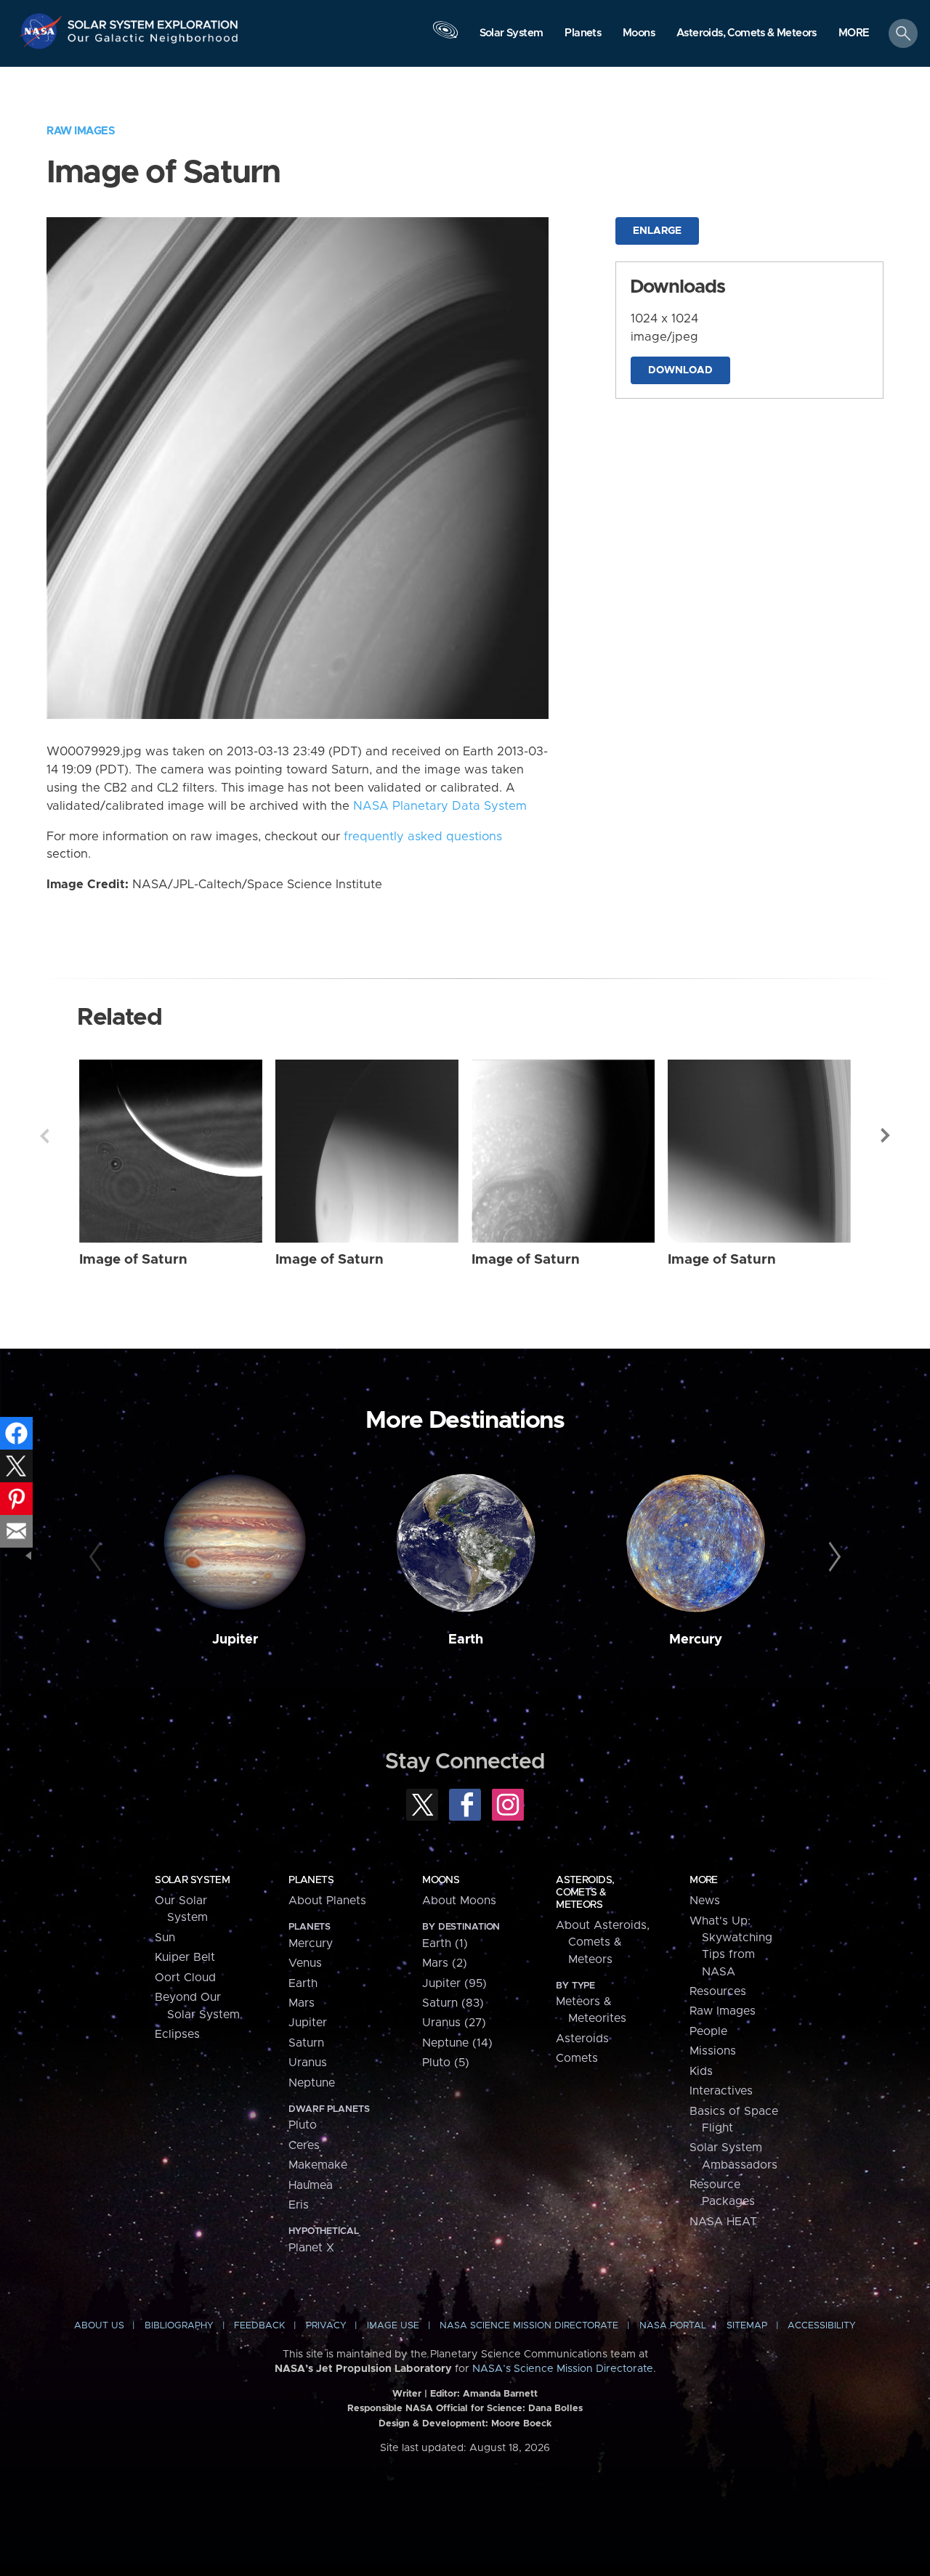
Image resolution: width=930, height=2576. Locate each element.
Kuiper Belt (185, 1957)
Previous (44, 1136)
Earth (466, 1640)
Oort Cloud (185, 1978)
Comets (577, 2058)
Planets (311, 1880)
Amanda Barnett (500, 2394)
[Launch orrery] (445, 37)
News (705, 1901)
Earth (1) (445, 1943)
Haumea (311, 2185)
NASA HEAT (723, 2222)
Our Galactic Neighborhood (153, 42)
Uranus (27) (454, 2023)
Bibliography (179, 2326)
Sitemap (747, 2326)
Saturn (306, 2043)
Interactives (721, 2091)
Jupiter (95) (454, 1983)
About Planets (327, 1901)
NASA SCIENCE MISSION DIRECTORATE (529, 2326)
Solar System (192, 1880)
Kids (701, 2071)
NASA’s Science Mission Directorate (563, 2369)
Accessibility (822, 2326)
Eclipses (177, 2034)
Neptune (312, 2083)
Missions (713, 2051)
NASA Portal (673, 2326)
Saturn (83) (453, 2003)
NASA (43, 31)
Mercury (696, 1640)
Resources (718, 1991)
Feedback (259, 2326)
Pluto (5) (446, 2063)
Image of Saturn (133, 1260)
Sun (165, 1938)
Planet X (311, 2248)
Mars (302, 2003)
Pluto (303, 2125)
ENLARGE (657, 231)
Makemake (318, 2165)
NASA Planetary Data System (440, 806)
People (708, 2031)
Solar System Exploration (153, 21)
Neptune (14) (457, 2043)
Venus (305, 1963)
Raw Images (81, 131)
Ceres (304, 2145)
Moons (441, 1880)
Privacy (326, 2326)
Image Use (393, 2326)
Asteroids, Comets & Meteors (585, 1893)
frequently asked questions (423, 837)
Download (680, 370)
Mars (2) (445, 1963)
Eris (299, 2205)
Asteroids (582, 2039)
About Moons (459, 1901)
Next (886, 1136)
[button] (854, 34)
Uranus (308, 2063)
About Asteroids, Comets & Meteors (603, 1942)
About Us (99, 2326)
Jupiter (235, 1640)
